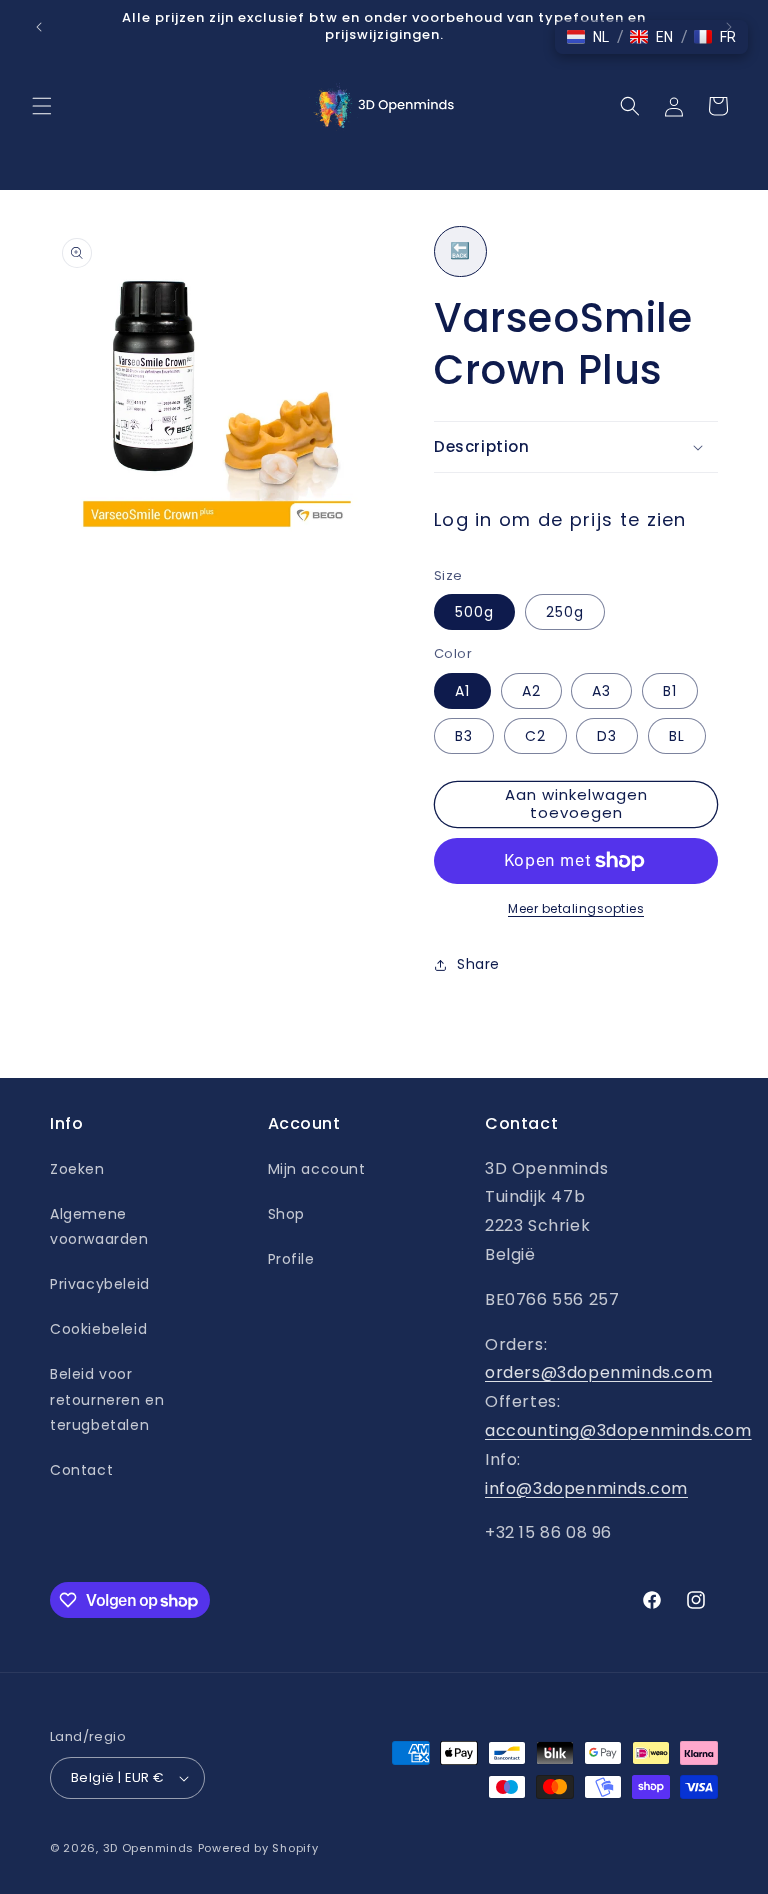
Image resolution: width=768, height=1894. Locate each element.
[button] (42, 106)
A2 (531, 691)
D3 (607, 736)
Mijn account (317, 1169)
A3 (601, 691)
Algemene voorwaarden (99, 1226)
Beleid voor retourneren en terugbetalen (107, 1399)
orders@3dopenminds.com (598, 1372)
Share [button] (478, 964)
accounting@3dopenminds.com (618, 1430)
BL (677, 736)
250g (565, 612)
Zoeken (77, 1169)
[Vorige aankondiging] (39, 27)
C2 (535, 736)
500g (474, 612)
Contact (81, 1470)
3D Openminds (148, 1848)
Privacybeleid (100, 1284)
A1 (462, 691)
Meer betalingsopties (576, 908)
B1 (670, 691)
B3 (464, 736)
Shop (286, 1214)
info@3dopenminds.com (586, 1488)
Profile (291, 1259)
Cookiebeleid (98, 1329)
